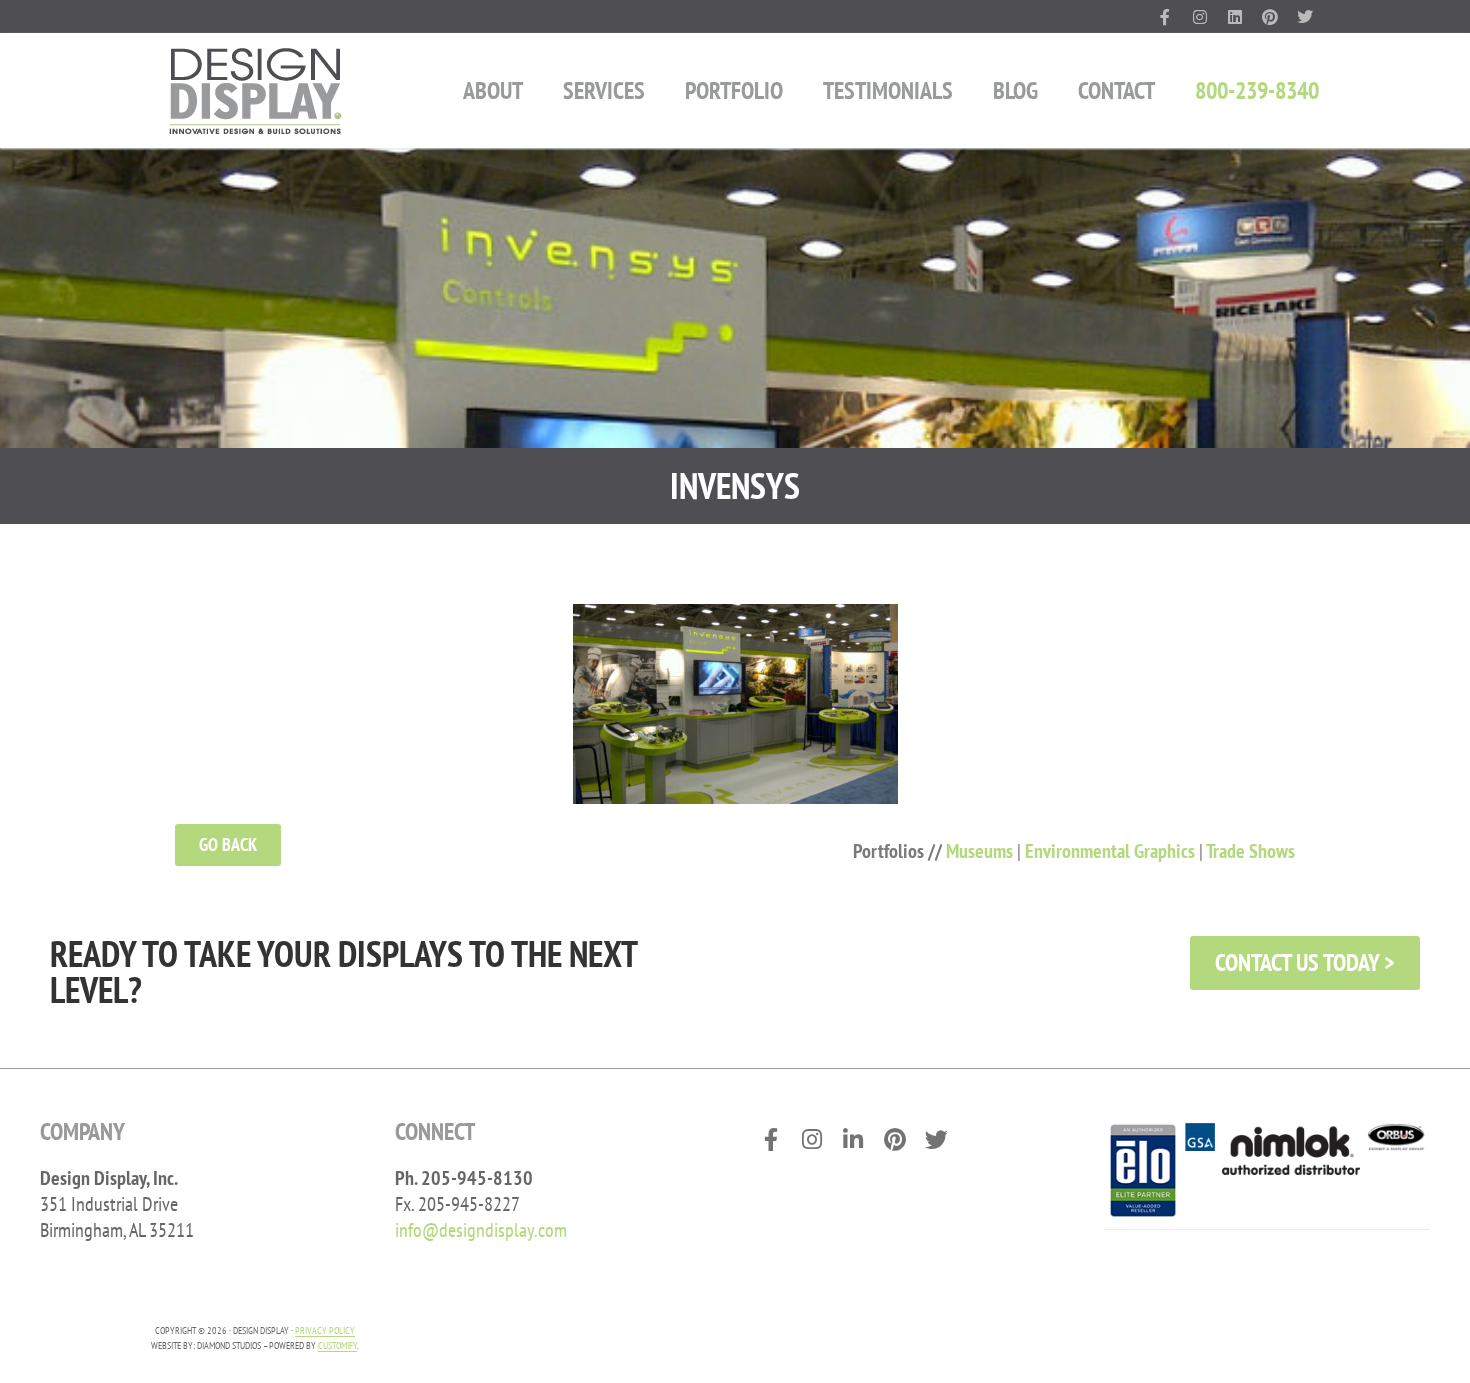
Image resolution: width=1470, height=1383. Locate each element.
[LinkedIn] (1235, 16)
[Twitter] (1304, 16)
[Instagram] (1200, 16)
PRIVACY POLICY (325, 1330)
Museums (979, 851)
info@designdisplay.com (481, 1230)
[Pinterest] (1269, 16)
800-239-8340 (1257, 90)
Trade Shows (1250, 851)
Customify (337, 1345)
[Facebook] (1165, 16)
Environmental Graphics (1110, 851)
